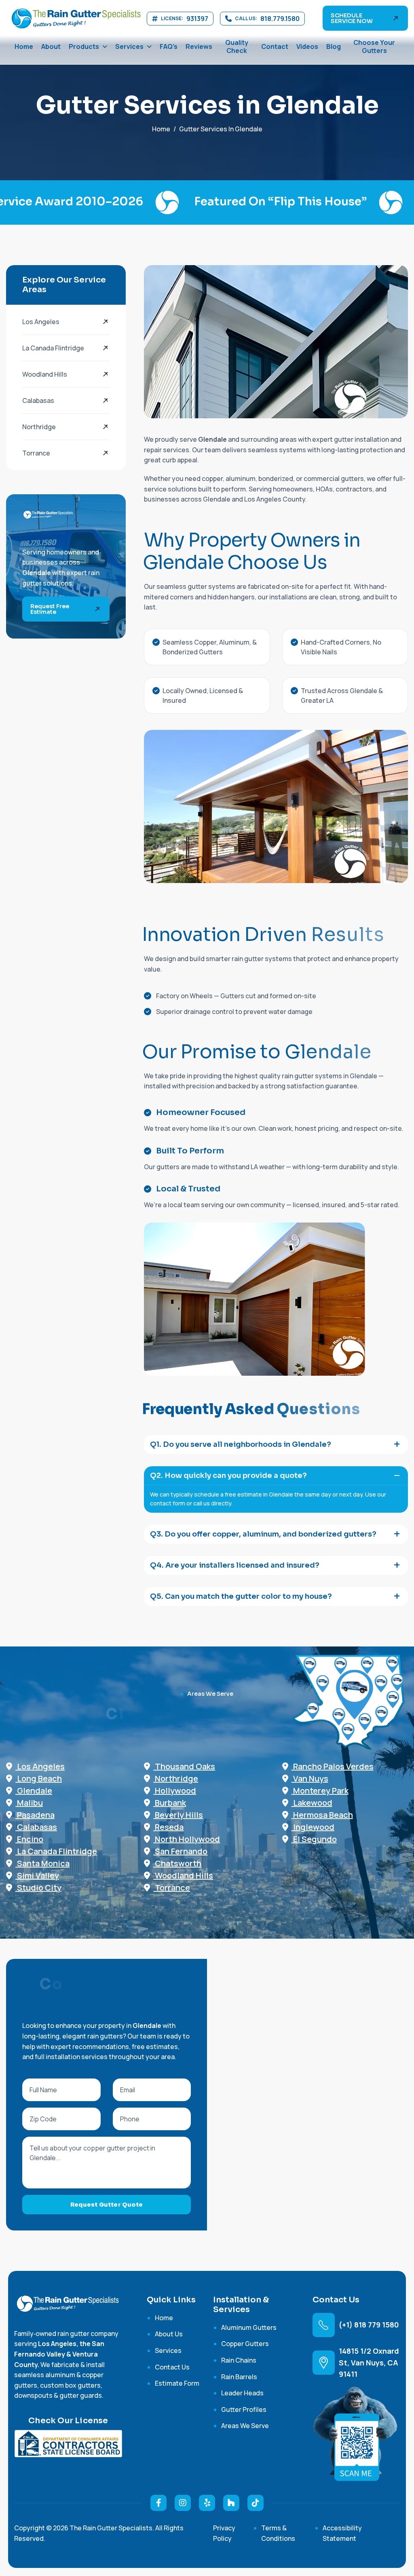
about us (169, 2334)
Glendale (34, 1791)
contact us (172, 2367)
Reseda (168, 1827)
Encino (29, 1839)
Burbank (170, 1803)
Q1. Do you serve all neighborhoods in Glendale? (241, 1444)
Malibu (29, 1803)
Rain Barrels (239, 2377)
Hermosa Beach (322, 1815)
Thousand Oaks (184, 1766)
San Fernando (180, 1851)
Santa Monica (42, 1863)
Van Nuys (310, 1778)
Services (129, 46)
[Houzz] (231, 2503)
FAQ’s (169, 46)
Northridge (39, 427)
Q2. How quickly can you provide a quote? (228, 1476)
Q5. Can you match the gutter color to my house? (241, 1596)
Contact (275, 46)
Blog (334, 46)
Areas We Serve (245, 2426)
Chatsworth (177, 1863)
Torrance (36, 453)
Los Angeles (41, 322)
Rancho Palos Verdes (333, 1766)
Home (24, 46)
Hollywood (175, 1791)
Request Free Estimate (50, 609)
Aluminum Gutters (249, 2327)
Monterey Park (320, 1791)
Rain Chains (239, 2360)
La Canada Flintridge (53, 348)
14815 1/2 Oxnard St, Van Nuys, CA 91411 (369, 2363)
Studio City (38, 1888)
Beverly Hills (178, 1815)
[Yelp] (207, 2503)
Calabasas (38, 401)
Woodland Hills (45, 374)
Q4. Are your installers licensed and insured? (235, 1565)
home (161, 129)
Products (84, 46)
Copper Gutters (245, 2344)
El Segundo (314, 1839)
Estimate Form (177, 2383)
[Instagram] (183, 2503)
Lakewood (312, 1803)
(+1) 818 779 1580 (369, 2325)
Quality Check (237, 46)
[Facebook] (158, 2503)
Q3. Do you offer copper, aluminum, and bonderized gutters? (263, 1534)
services (168, 2350)
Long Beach (39, 1778)
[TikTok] (256, 2503)
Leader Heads (242, 2393)
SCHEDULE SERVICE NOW (352, 18)
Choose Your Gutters (374, 46)
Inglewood (313, 1827)
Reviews (199, 46)
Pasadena (35, 1815)
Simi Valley (37, 1875)
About (51, 46)
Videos (307, 46)
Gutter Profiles (244, 2409)
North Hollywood (187, 1839)
